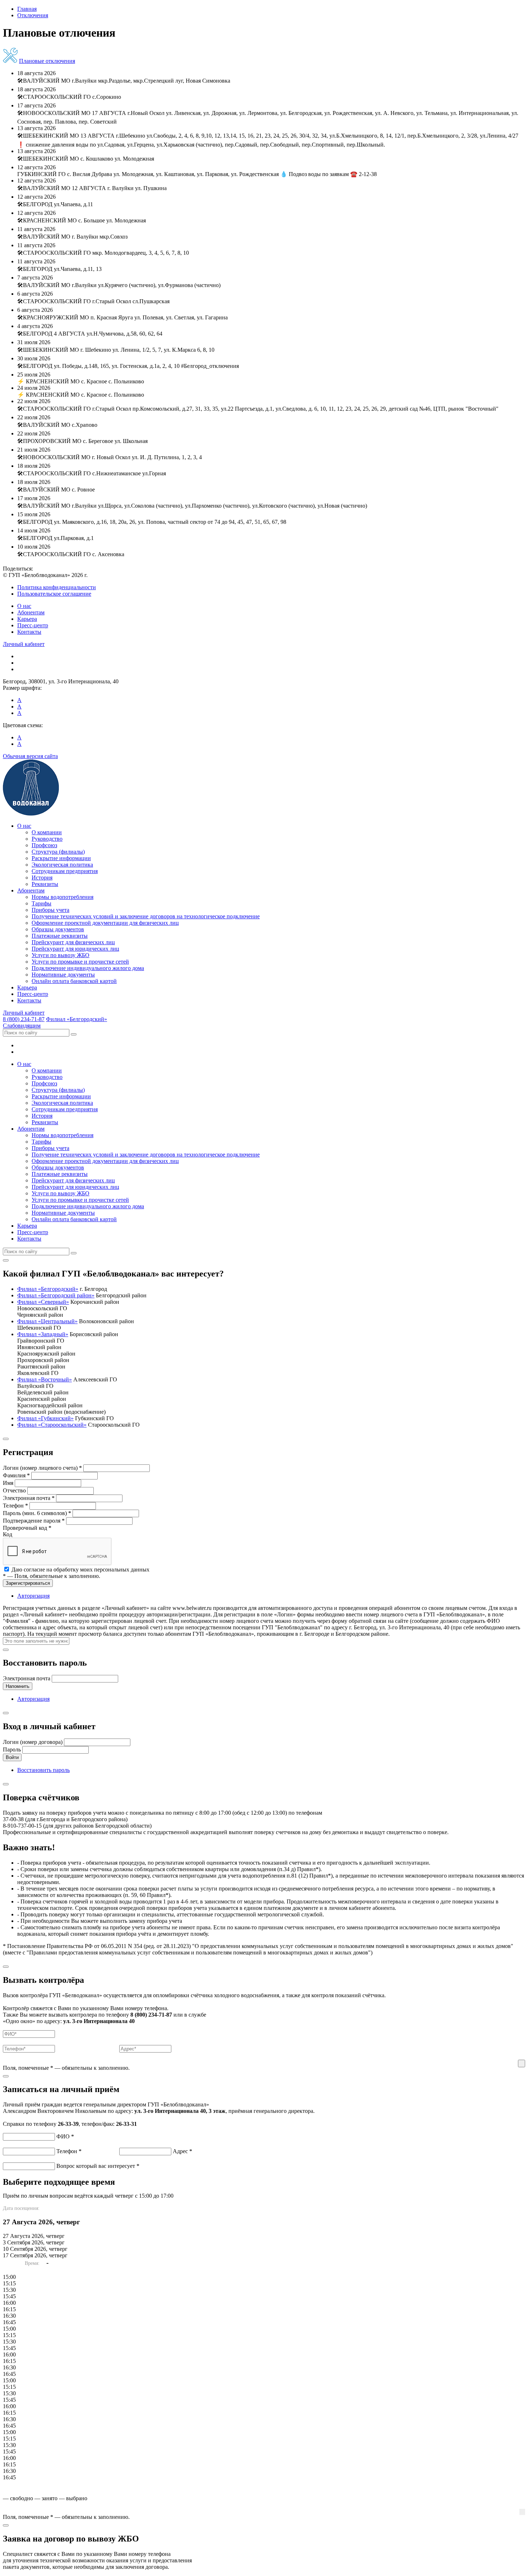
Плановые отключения (47, 61)
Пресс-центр (33, 625)
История (42, 878)
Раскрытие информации (61, 858)
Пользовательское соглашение (54, 594)
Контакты (29, 632)
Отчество (14, 1490)
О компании (47, 832)
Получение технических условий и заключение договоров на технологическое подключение (146, 916)
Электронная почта (29, 1498)
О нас (24, 606)
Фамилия (16, 1475)
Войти (12, 1757)
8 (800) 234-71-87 (24, 1019)
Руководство (47, 839)
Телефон (15, 1506)
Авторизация (33, 1596)
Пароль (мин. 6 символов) (37, 1513)
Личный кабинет (24, 644)
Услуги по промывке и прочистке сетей (80, 962)
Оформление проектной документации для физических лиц (105, 923)
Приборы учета (50, 910)
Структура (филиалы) (58, 852)
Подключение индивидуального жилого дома (88, 968)
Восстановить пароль (43, 1770)
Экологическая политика (62, 865)
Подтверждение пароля (34, 1521)
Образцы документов (58, 929)
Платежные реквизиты (60, 936)
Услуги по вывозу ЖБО (61, 955)
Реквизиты (45, 884)
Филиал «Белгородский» (77, 1019)
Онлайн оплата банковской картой (74, 981)
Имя (8, 1483)
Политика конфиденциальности (57, 587)
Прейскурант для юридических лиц (75, 949)
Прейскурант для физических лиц (73, 942)
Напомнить (18, 1686)
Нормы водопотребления (62, 897)
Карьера (27, 619)
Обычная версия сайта (30, 756)
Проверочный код (27, 1528)
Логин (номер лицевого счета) (42, 1468)
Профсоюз (44, 845)
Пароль (12, 1749)
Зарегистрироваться (28, 1583)
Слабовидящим (22, 1026)
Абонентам (31, 612)
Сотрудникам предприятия (65, 871)
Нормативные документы (63, 975)
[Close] (6, 1260)
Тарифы (41, 903)
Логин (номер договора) (33, 1742)
